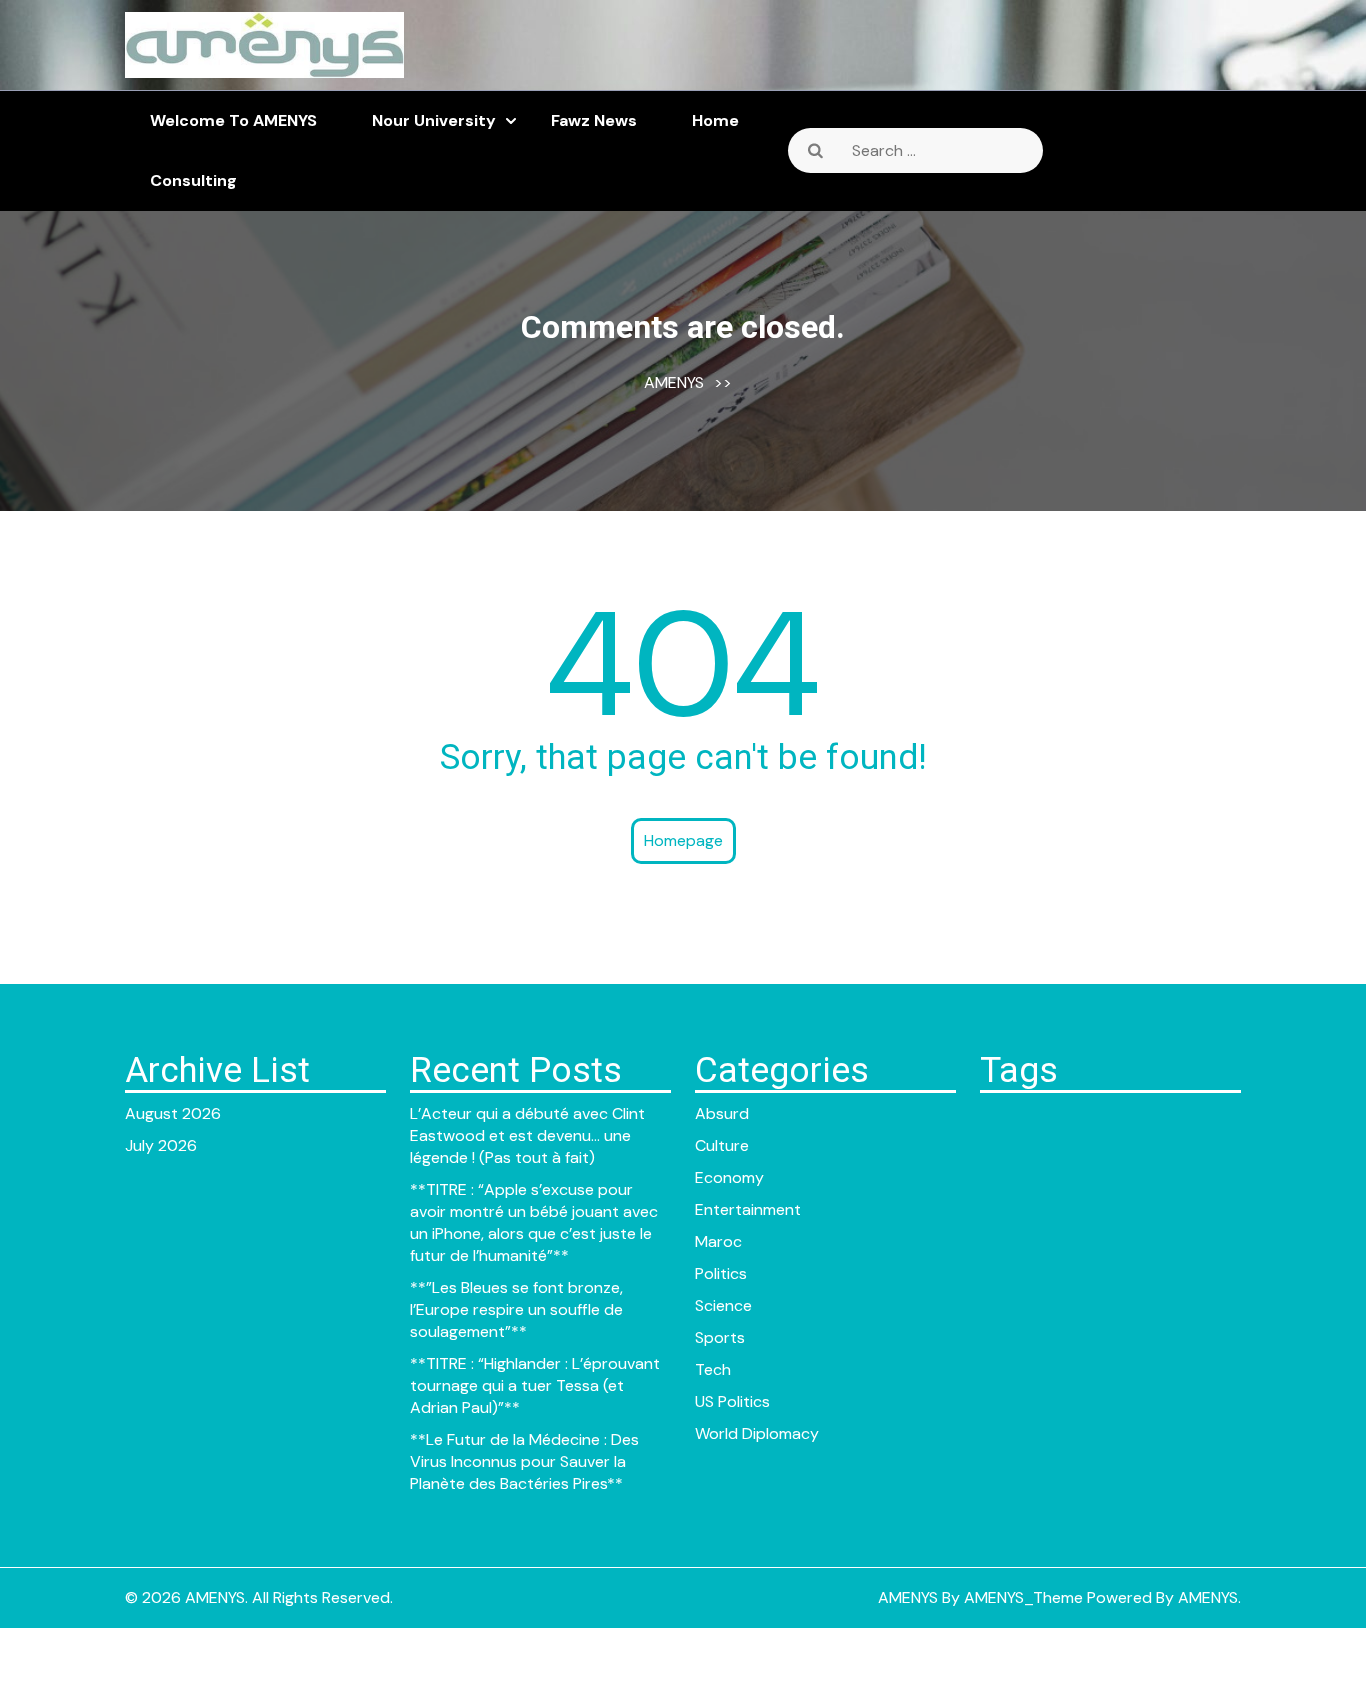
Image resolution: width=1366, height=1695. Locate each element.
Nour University (434, 120)
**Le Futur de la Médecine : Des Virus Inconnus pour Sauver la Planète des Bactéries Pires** (524, 1461)
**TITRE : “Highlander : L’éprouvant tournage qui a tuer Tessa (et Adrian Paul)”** (535, 1385)
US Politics (732, 1401)
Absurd (722, 1113)
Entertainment (748, 1209)
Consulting (193, 180)
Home (715, 120)
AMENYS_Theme (1023, 1597)
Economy (729, 1177)
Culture (722, 1145)
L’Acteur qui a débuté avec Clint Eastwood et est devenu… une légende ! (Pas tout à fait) (527, 1135)
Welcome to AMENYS (233, 120)
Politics (721, 1273)
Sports (720, 1337)
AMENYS (674, 382)
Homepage (683, 840)
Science (723, 1305)
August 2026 (173, 1113)
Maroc (718, 1241)
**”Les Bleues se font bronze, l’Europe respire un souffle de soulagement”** (516, 1309)
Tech (713, 1369)
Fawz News (594, 120)
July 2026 (161, 1145)
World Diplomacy (757, 1433)
